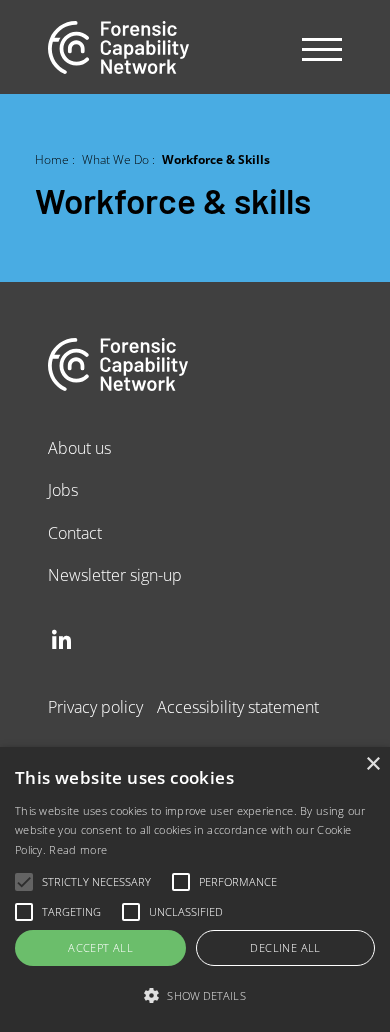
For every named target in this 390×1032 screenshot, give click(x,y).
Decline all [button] (285, 947)
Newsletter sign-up (115, 574)
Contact (75, 532)
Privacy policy (95, 706)
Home (52, 159)
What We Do (115, 159)
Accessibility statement (238, 706)
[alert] (195, 889)
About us (79, 447)
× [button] (372, 764)
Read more (78, 849)
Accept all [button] (100, 947)
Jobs (63, 489)
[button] (195, 996)
